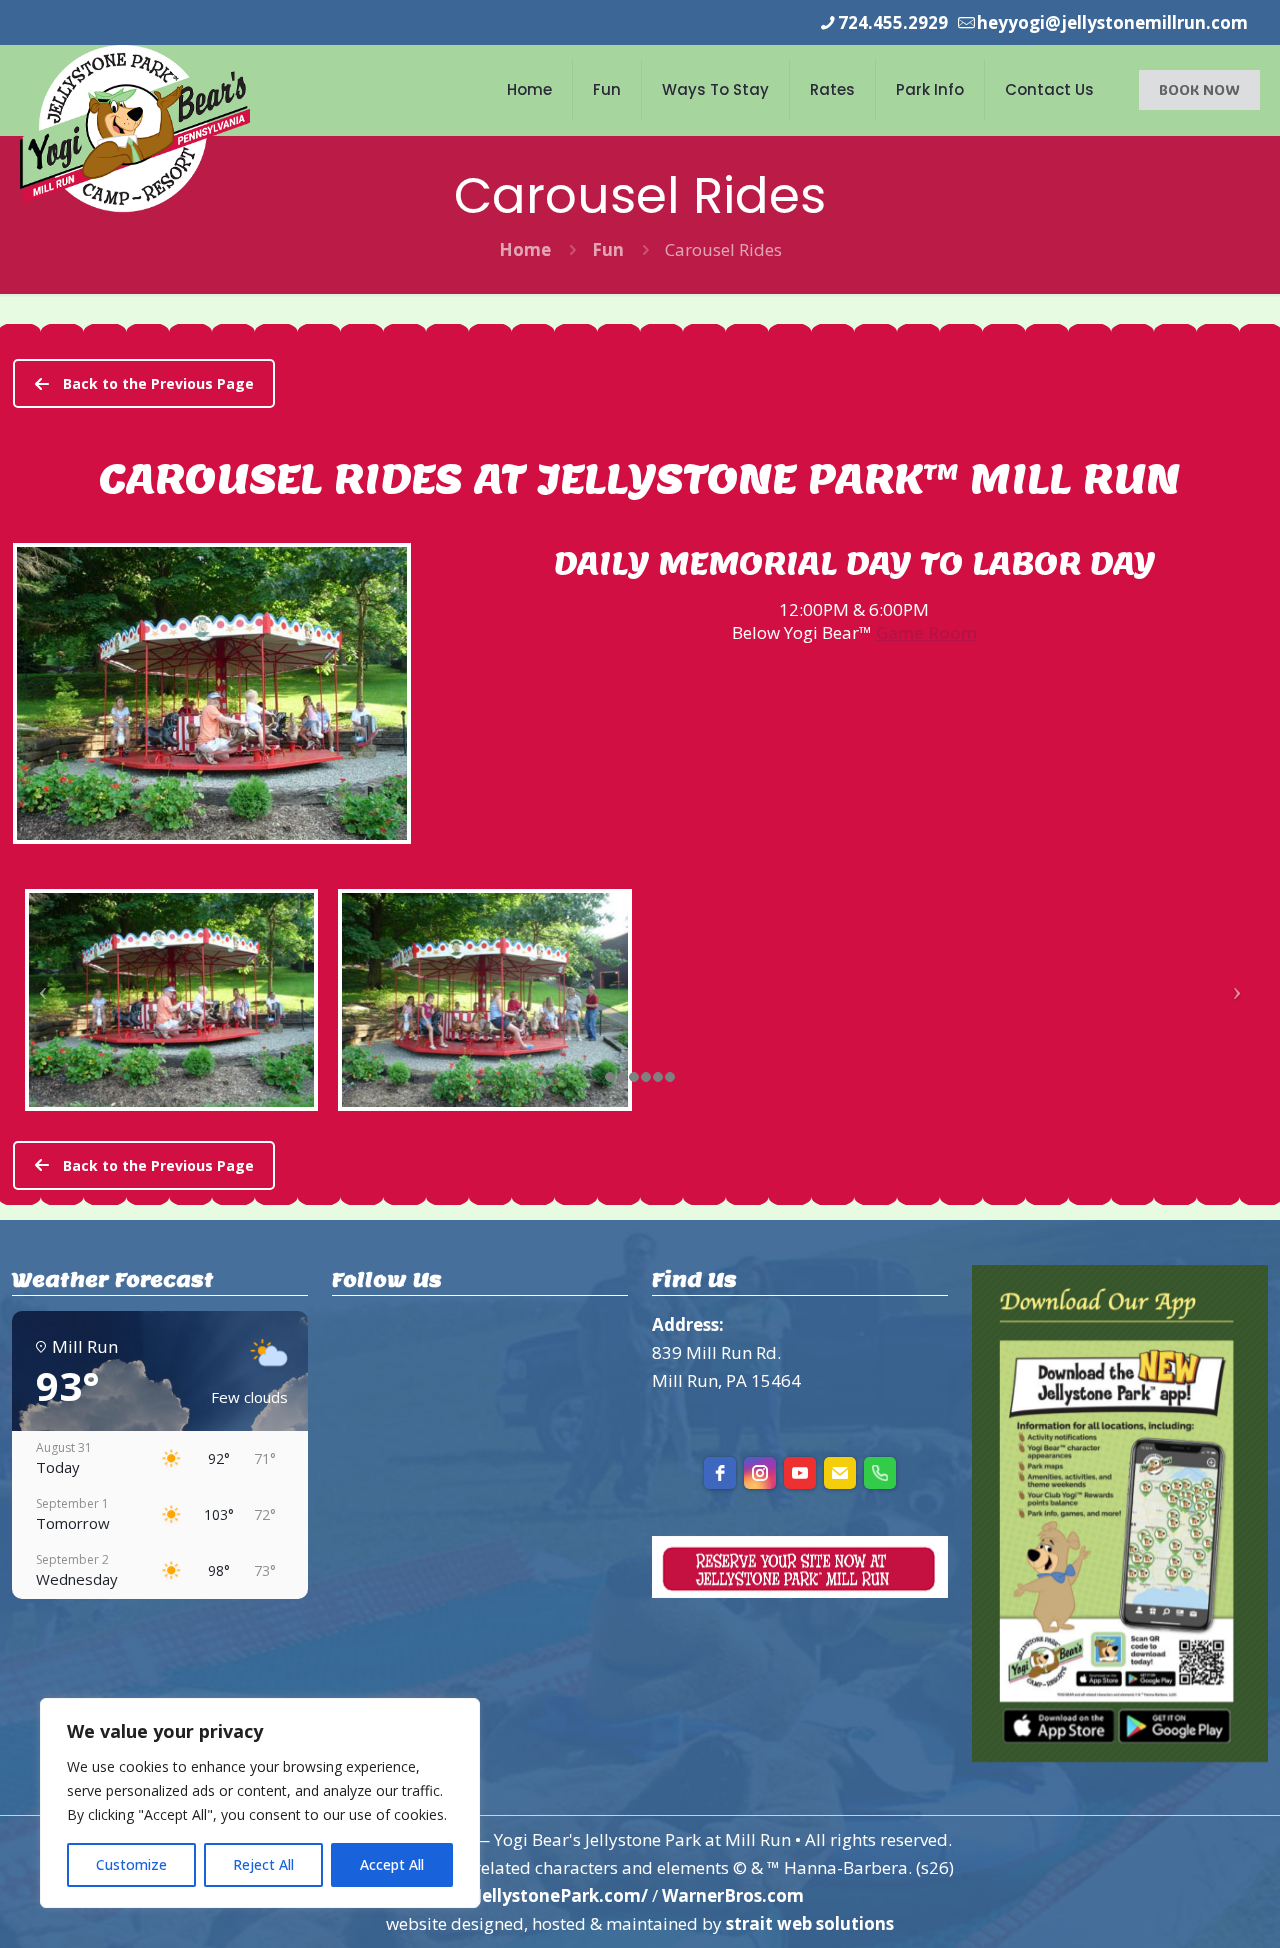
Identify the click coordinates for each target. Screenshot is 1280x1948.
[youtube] (800, 1473)
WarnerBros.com (733, 1895)
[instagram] (760, 1473)
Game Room (926, 632)
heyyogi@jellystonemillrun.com (1112, 22)
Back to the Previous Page (158, 383)
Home (525, 249)
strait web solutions (810, 1923)
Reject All (263, 1864)
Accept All (392, 1864)
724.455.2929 (893, 22)
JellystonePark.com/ (562, 1895)
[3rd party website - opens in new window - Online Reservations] (800, 1591)
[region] (260, 1803)
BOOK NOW (1199, 89)
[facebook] (720, 1473)
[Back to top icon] (1184, 1907)
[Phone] (880, 1473)
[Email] (840, 1473)
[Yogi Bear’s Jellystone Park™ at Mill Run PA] (135, 128)
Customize (131, 1864)
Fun (608, 249)
